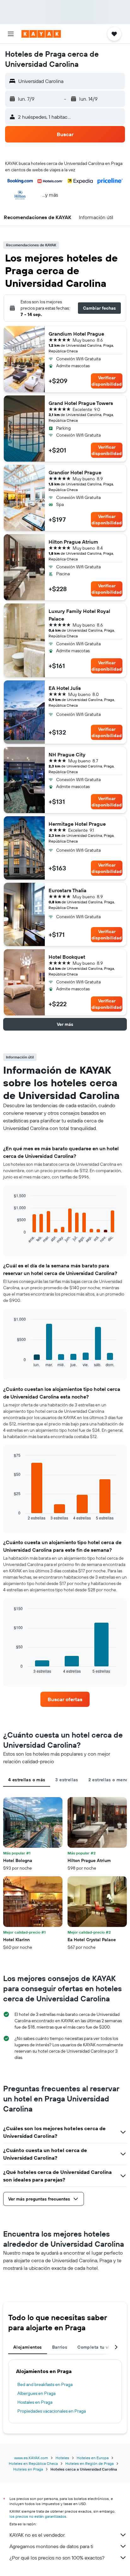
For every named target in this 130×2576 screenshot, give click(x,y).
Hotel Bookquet (67, 957)
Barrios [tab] (60, 2347)
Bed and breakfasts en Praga (45, 2384)
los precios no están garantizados (38, 2516)
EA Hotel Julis (65, 688)
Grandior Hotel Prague (75, 472)
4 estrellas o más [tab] (27, 1780)
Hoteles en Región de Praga (89, 2463)
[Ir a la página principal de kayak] (41, 34)
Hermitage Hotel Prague (77, 824)
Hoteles (62, 2458)
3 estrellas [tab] (67, 1780)
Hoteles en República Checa (33, 2463)
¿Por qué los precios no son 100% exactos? (57, 2558)
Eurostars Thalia (68, 890)
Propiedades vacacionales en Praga (52, 2411)
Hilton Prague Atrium (73, 542)
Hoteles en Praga (28, 2469)
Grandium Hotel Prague (76, 334)
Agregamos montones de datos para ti (51, 2546)
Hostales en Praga (35, 2402)
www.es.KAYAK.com (31, 2458)
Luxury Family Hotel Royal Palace (79, 615)
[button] (11, 34)
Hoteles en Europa (93, 2458)
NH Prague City (67, 754)
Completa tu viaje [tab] (97, 2347)
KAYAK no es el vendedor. (37, 2535)
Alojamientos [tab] (28, 2347)
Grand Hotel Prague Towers (81, 403)
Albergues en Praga (36, 2393)
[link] (65, 1699)
